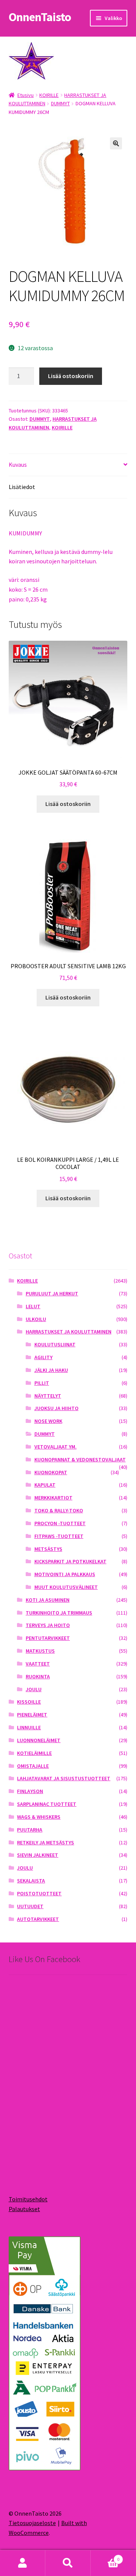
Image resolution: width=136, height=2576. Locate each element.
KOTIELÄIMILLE (34, 1753)
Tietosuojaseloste (32, 2523)
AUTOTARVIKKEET (38, 1919)
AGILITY (43, 1357)
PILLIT (42, 1383)
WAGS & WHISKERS (39, 1817)
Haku (68, 2563)
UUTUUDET (30, 1906)
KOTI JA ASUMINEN (48, 1600)
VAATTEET (38, 1664)
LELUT (33, 1306)
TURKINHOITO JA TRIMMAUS (59, 1613)
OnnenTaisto (40, 17)
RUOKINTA (38, 1676)
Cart (105, 2557)
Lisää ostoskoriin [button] (68, 804)
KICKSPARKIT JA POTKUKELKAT (70, 1561)
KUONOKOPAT (51, 1472)
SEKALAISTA (31, 1881)
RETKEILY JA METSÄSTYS (46, 1842)
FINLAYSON (30, 1791)
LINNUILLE (29, 1727)
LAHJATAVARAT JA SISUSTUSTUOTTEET (64, 1778)
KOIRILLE (49, 95)
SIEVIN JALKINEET (38, 1855)
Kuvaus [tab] (18, 464)
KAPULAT (45, 1485)
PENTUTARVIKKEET (48, 1638)
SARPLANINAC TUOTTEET (47, 1804)
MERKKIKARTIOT (53, 1498)
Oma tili (23, 2563)
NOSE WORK (48, 1421)
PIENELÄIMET (32, 1715)
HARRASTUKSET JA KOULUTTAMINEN (69, 1332)
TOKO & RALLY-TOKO (59, 1510)
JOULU (34, 1689)
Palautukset (24, 2209)
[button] (116, 143)
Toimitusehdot (28, 2199)
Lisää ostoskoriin (71, 376)
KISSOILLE (29, 1702)
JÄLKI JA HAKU (51, 1370)
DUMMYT (60, 103)
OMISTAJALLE (33, 1766)
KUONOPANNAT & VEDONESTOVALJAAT (80, 1459)
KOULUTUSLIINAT (55, 1344)
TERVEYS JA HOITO (48, 1625)
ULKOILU (36, 1319)
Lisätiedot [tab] (22, 487)
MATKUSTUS (40, 1651)
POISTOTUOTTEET (39, 1893)
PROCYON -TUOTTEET (60, 1523)
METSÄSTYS (48, 1549)
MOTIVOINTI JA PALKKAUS (65, 1574)
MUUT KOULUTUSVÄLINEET (66, 1587)
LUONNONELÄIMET (39, 1740)
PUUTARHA (30, 1830)
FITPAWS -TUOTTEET (59, 1536)
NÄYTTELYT (48, 1396)
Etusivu (25, 95)
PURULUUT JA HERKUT (52, 1293)
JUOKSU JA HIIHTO (56, 1408)
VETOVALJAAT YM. (56, 1447)
